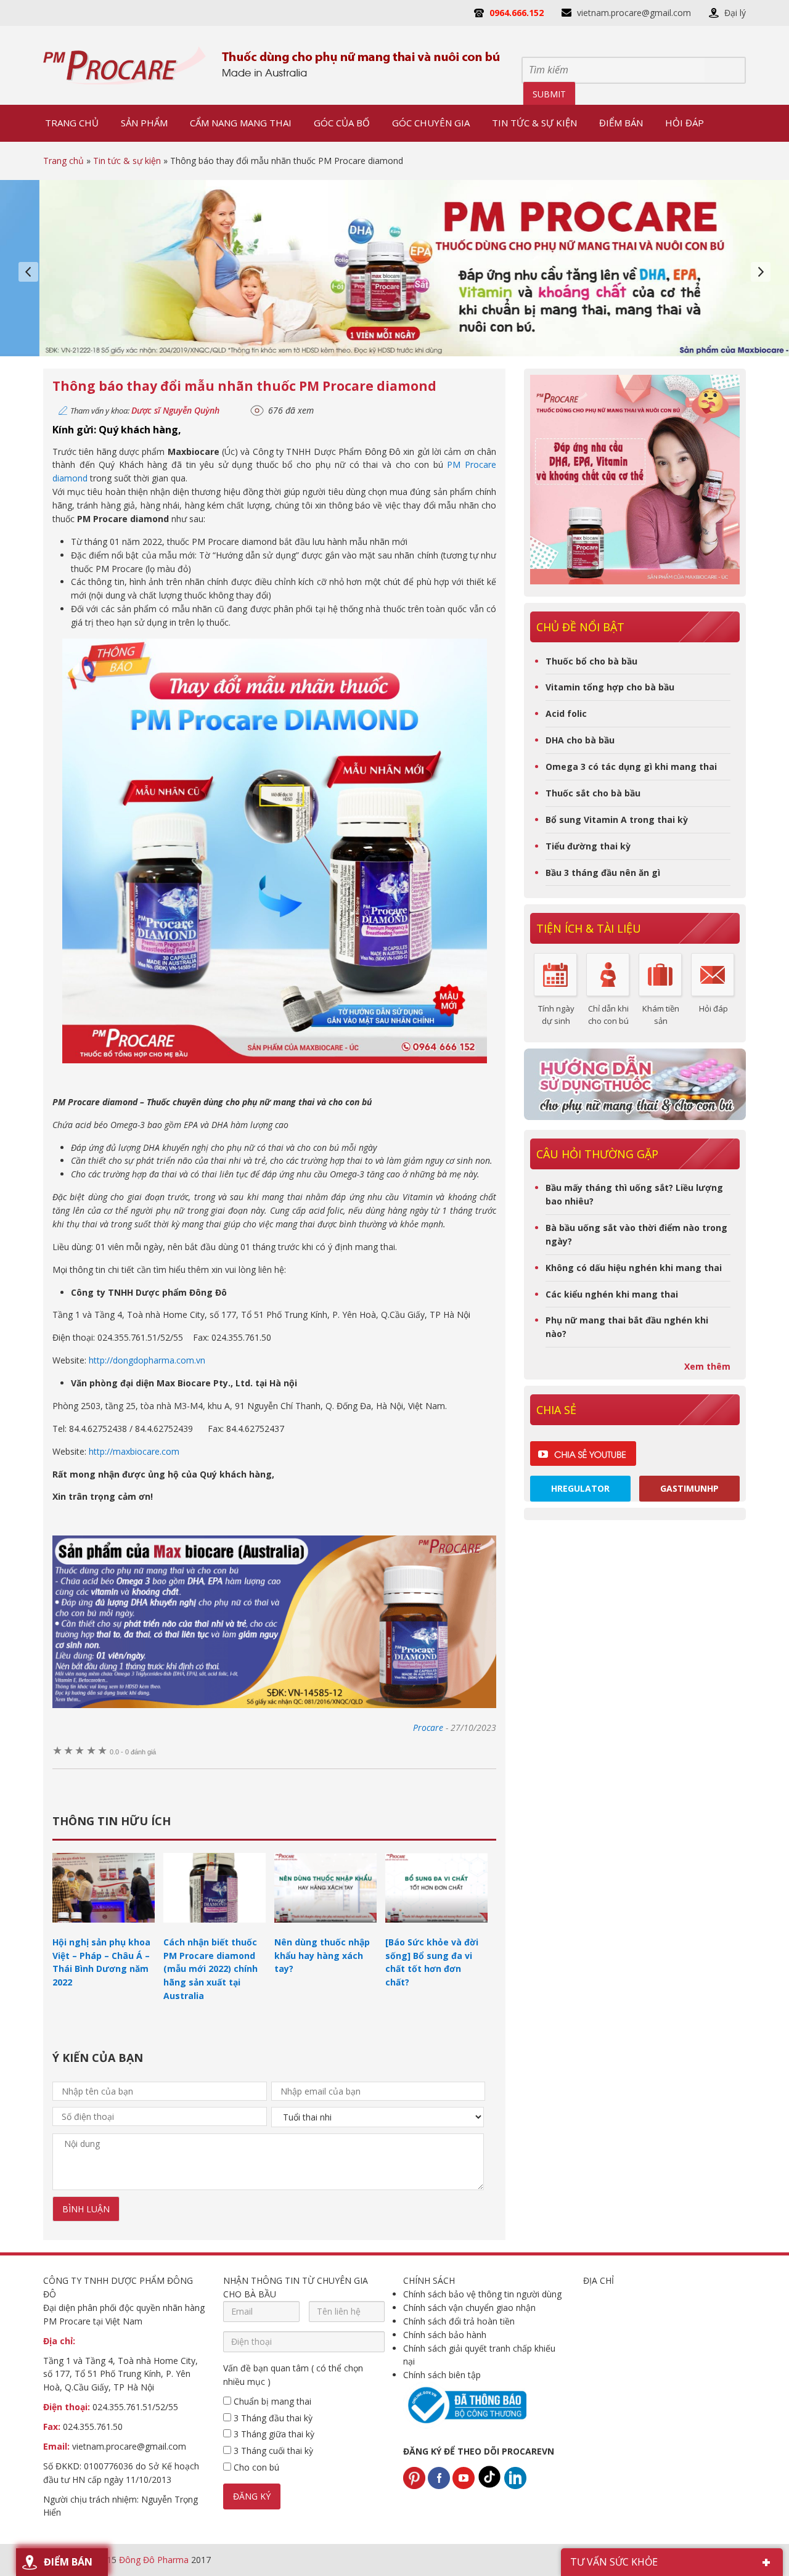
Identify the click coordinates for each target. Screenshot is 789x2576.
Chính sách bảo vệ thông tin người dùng (482, 2294)
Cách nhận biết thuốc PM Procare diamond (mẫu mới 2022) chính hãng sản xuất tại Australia (211, 1969)
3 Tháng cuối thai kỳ (272, 2451)
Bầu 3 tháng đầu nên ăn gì (603, 873)
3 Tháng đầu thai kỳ (272, 2418)
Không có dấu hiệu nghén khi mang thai (634, 1268)
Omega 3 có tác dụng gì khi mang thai (631, 767)
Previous (28, 272)
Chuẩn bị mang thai (271, 2401)
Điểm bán (68, 2562)
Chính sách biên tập (442, 2375)
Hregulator (580, 1488)
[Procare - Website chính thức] (125, 65)
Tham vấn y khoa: (145, 411)
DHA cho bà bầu (580, 740)
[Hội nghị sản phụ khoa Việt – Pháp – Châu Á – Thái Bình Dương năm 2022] (104, 1928)
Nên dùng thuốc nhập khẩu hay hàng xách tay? (322, 1956)
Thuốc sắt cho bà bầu (593, 793)
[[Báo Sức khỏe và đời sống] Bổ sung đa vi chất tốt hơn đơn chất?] (436, 1928)
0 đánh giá (133, 1752)
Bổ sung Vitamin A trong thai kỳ (617, 820)
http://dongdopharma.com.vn (147, 1360)
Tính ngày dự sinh (556, 1015)
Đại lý (735, 13)
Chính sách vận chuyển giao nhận (469, 2308)
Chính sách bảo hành (445, 2335)
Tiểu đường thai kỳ (588, 846)
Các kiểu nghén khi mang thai (612, 1294)
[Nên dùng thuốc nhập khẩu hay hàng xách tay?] (325, 1928)
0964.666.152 (517, 13)
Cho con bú (255, 2467)
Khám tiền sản (661, 1015)
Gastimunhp (689, 1488)
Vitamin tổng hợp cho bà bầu (610, 687)
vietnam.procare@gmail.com (634, 13)
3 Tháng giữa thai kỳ (273, 2434)
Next (761, 272)
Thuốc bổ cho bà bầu (591, 661)
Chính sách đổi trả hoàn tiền (459, 2321)
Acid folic (566, 714)
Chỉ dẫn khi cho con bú (608, 1015)
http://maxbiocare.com (134, 1451)
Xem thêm (707, 1366)
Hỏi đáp (713, 1008)
